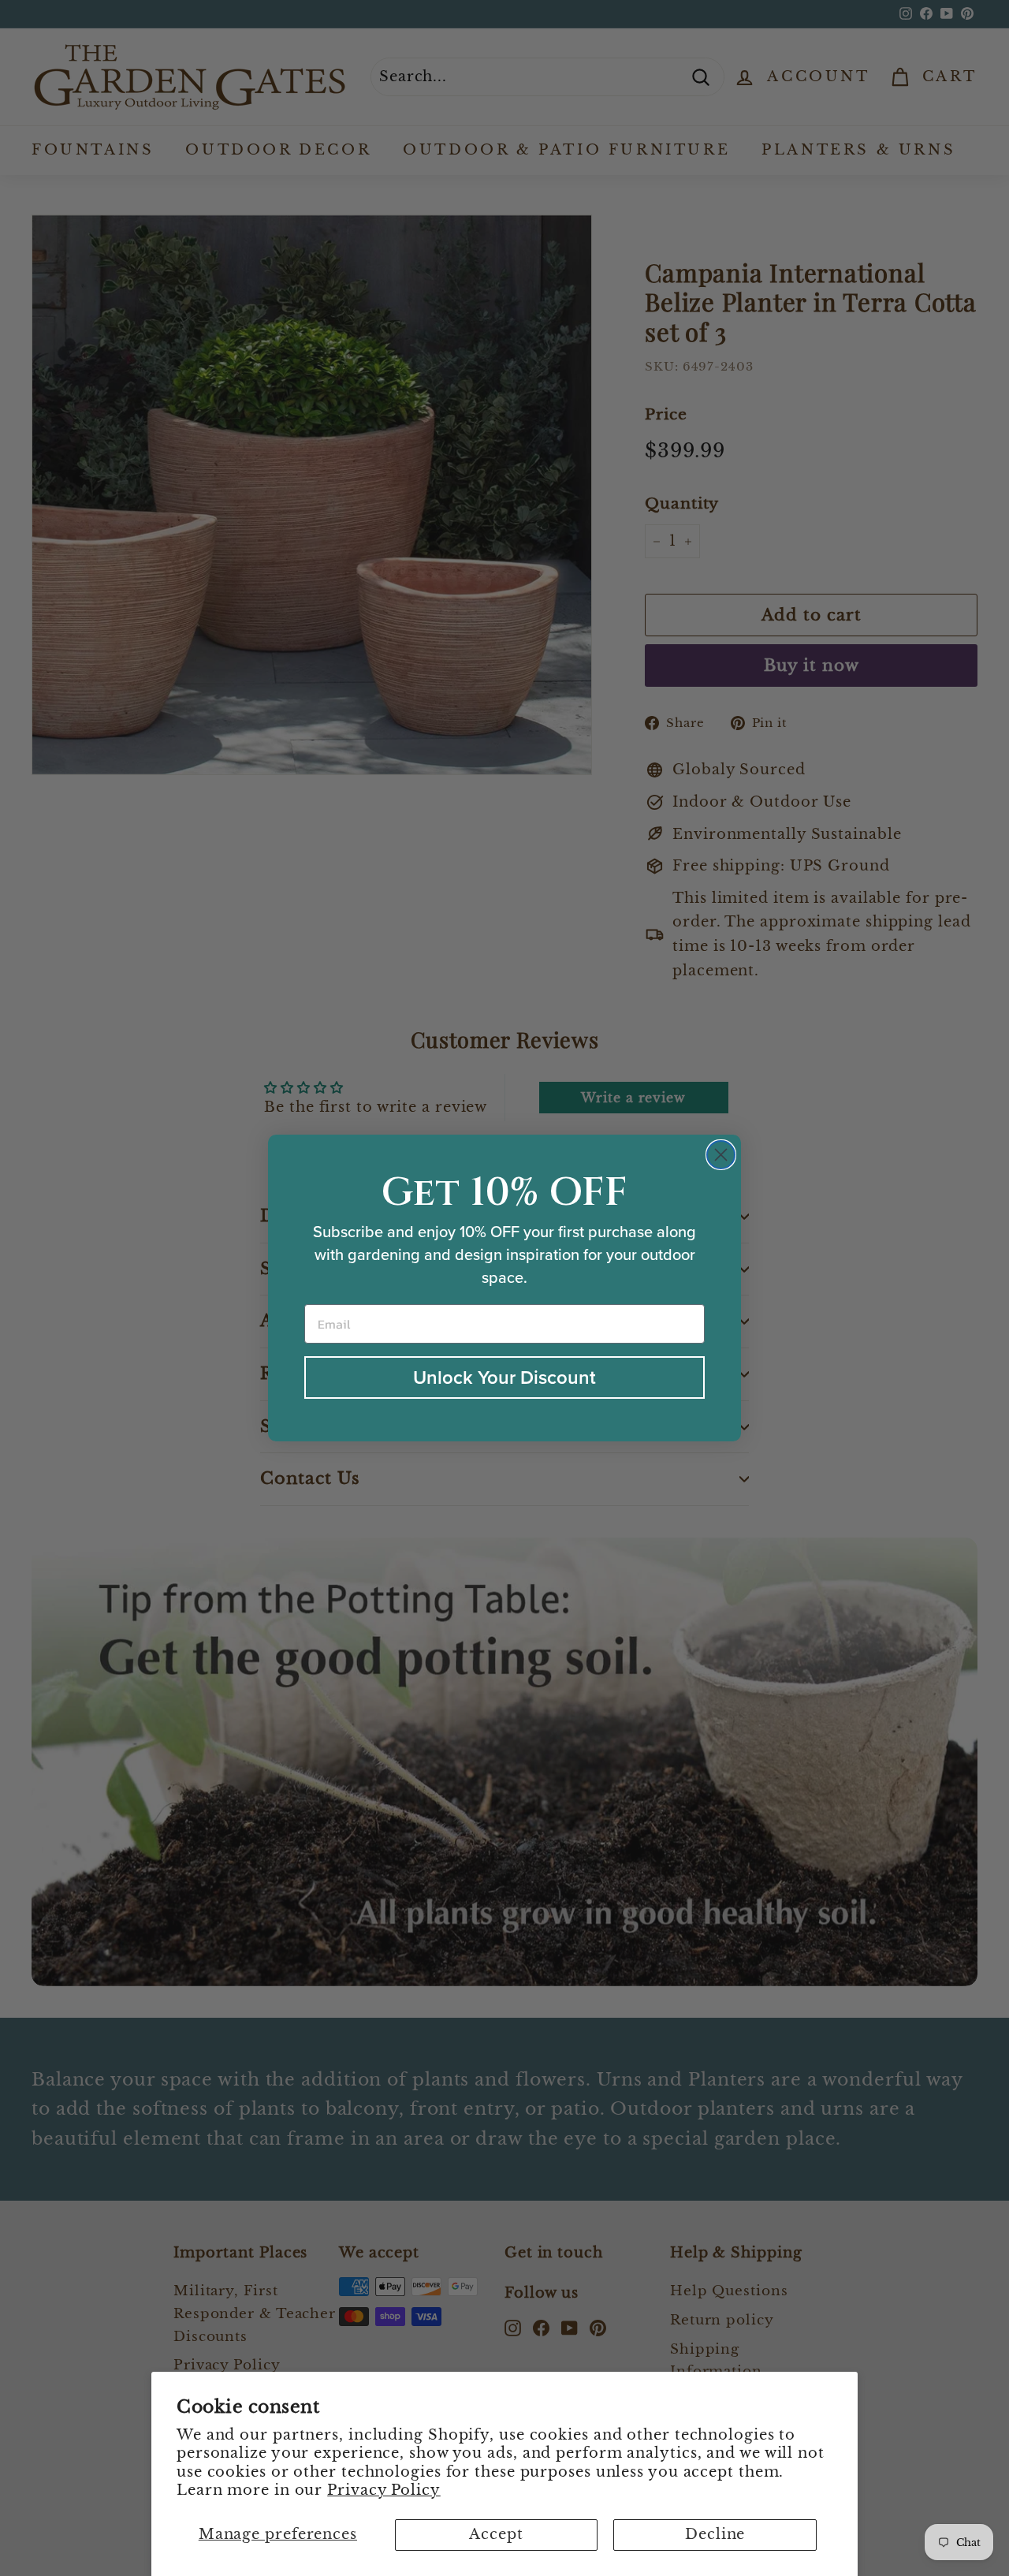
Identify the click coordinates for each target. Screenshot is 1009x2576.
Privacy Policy (384, 2490)
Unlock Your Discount (504, 1377)
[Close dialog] (721, 1155)
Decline (715, 2534)
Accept (496, 2534)
